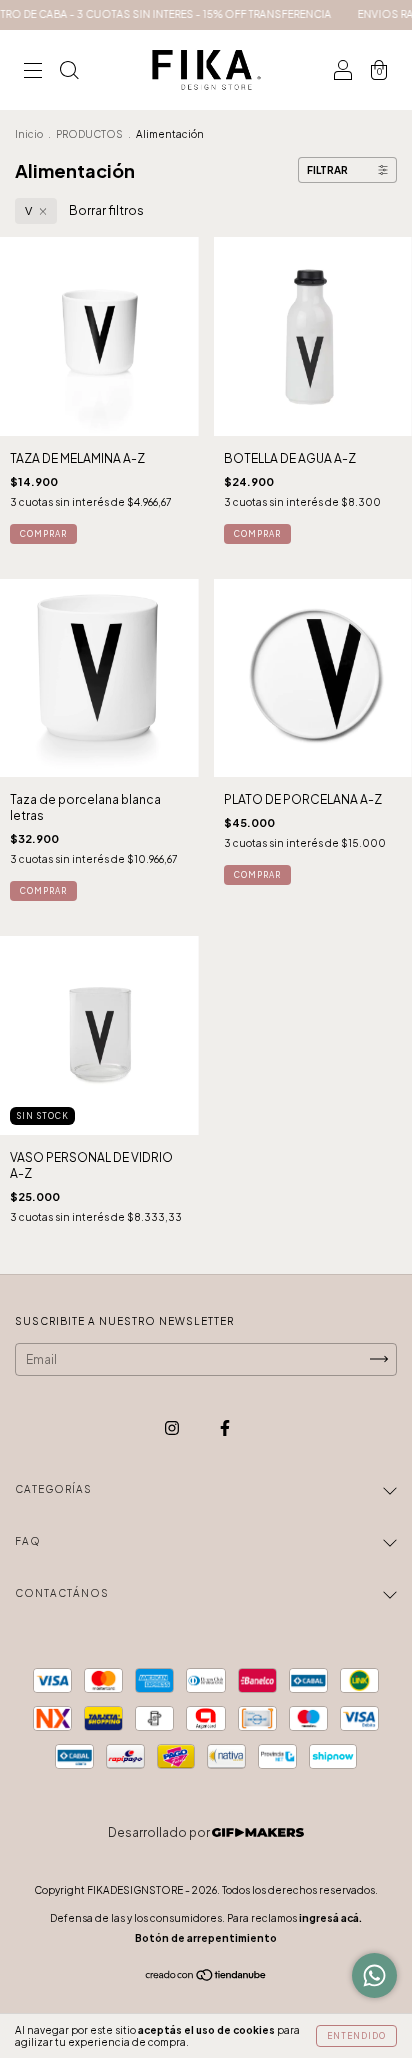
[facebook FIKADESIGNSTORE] (225, 1427)
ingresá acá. (330, 1918)
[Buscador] (69, 72)
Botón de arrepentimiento (206, 1938)
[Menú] (33, 72)
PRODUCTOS (89, 134)
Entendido (356, 2036)
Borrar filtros (106, 210)
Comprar (43, 534)
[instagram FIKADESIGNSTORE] (173, 1427)
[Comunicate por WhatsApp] (374, 1975)
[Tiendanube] (206, 1977)
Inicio (29, 134)
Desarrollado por (160, 1832)
